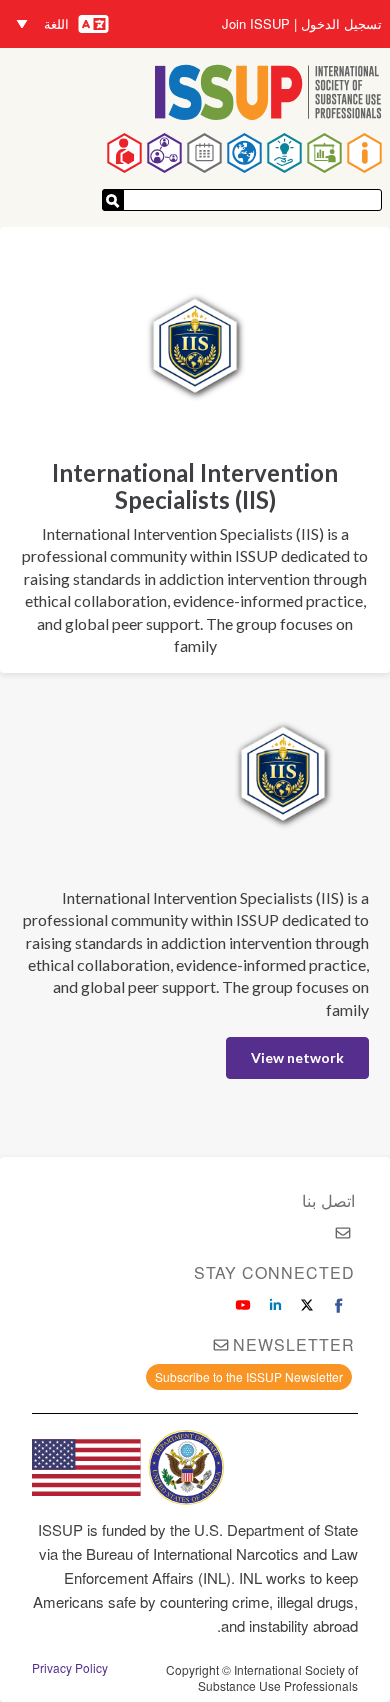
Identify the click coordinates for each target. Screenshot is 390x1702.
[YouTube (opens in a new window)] (243, 1305)
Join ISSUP (256, 24)
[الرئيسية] (268, 94)
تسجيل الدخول (341, 24)
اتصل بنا (328, 1200)
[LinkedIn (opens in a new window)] (275, 1305)
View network (297, 1057)
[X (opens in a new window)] (307, 1305)
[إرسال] (113, 200)
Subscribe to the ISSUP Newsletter (249, 1376)
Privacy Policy (70, 1668)
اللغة (56, 23)
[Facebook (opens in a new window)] (339, 1305)
